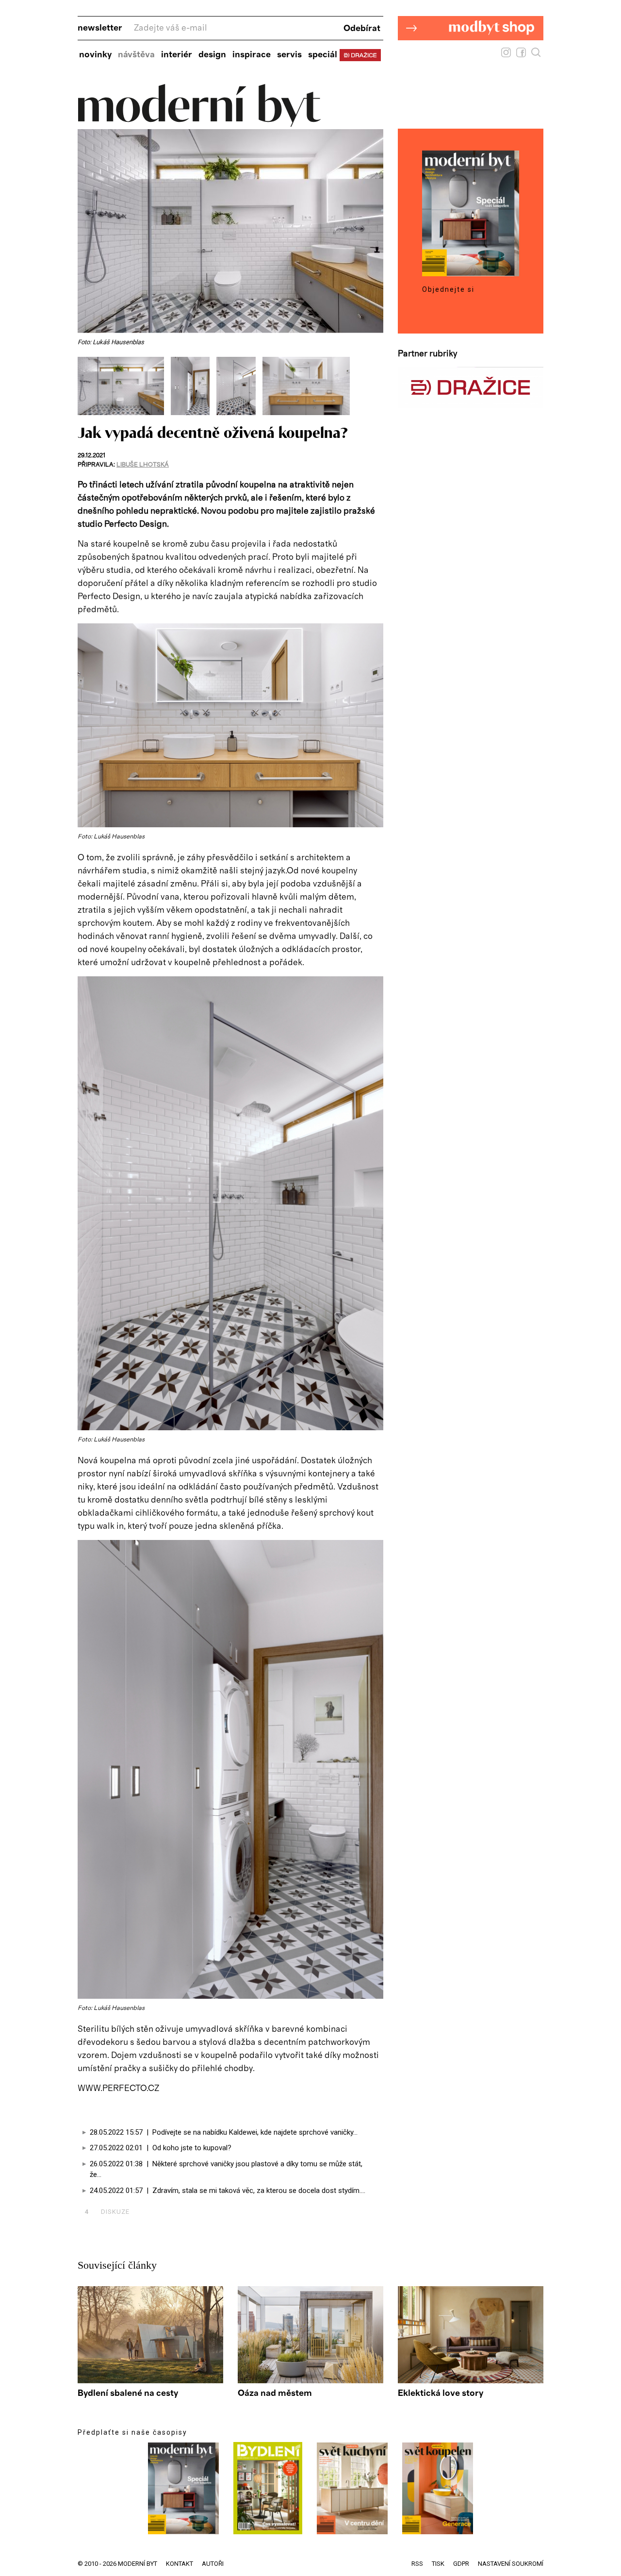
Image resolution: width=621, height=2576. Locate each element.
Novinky (95, 55)
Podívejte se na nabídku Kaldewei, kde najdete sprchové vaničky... (255, 2132)
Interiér (177, 55)
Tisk (438, 2564)
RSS (417, 2564)
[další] (375, 386)
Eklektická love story (441, 2393)
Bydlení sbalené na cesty (128, 2393)
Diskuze (107, 2212)
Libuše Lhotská (143, 465)
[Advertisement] (191, 2110)
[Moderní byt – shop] (471, 55)
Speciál (323, 55)
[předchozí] (86, 386)
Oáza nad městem (275, 2393)
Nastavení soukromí (511, 2564)
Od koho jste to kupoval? (192, 2148)
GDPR (461, 2564)
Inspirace (252, 55)
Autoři (213, 2564)
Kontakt (180, 2564)
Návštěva (136, 55)
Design (212, 55)
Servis (289, 55)
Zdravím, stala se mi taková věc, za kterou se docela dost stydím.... (259, 2191)
